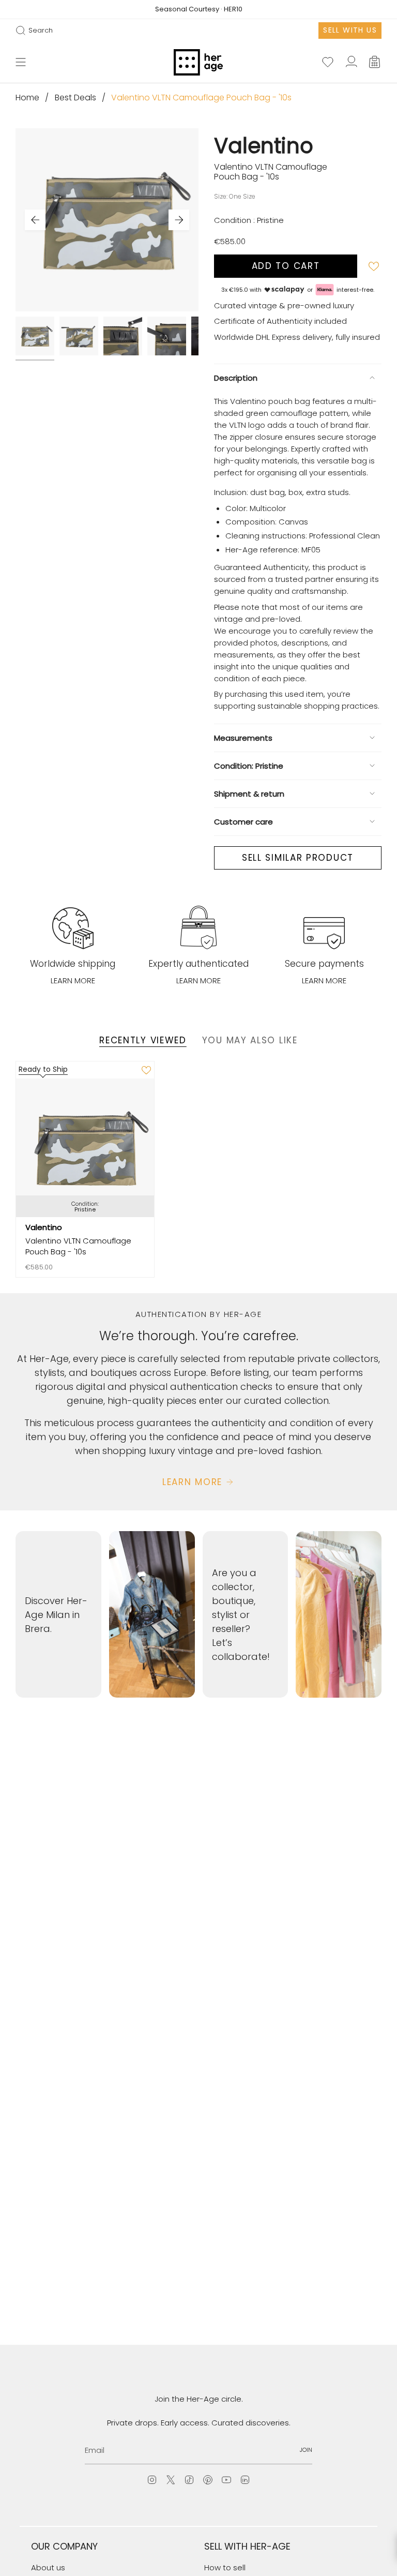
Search (34, 31)
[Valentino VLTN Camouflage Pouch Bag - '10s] (85, 1148)
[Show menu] (21, 63)
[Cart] (375, 63)
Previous (35, 220)
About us (48, 2567)
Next (179, 220)
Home (27, 98)
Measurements (243, 738)
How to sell (225, 2567)
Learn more (73, 980)
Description (236, 378)
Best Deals (75, 98)
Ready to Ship (43, 1069)
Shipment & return (249, 794)
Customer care (243, 822)
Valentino (264, 146)
